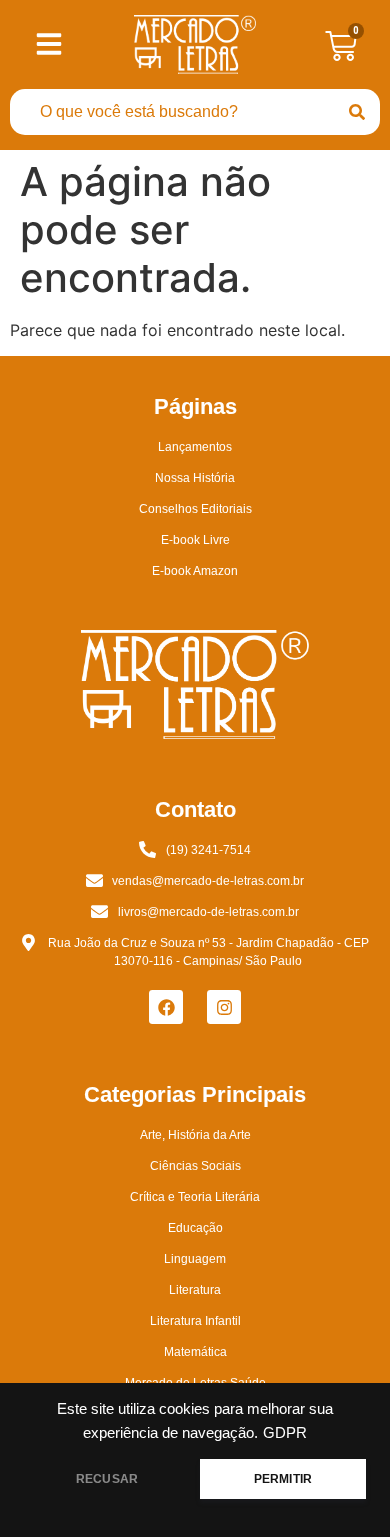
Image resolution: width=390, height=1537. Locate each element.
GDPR (285, 1433)
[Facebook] (166, 1007)
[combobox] (172, 112)
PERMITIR (283, 1479)
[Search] (357, 112)
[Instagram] (224, 1007)
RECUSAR (107, 1479)
